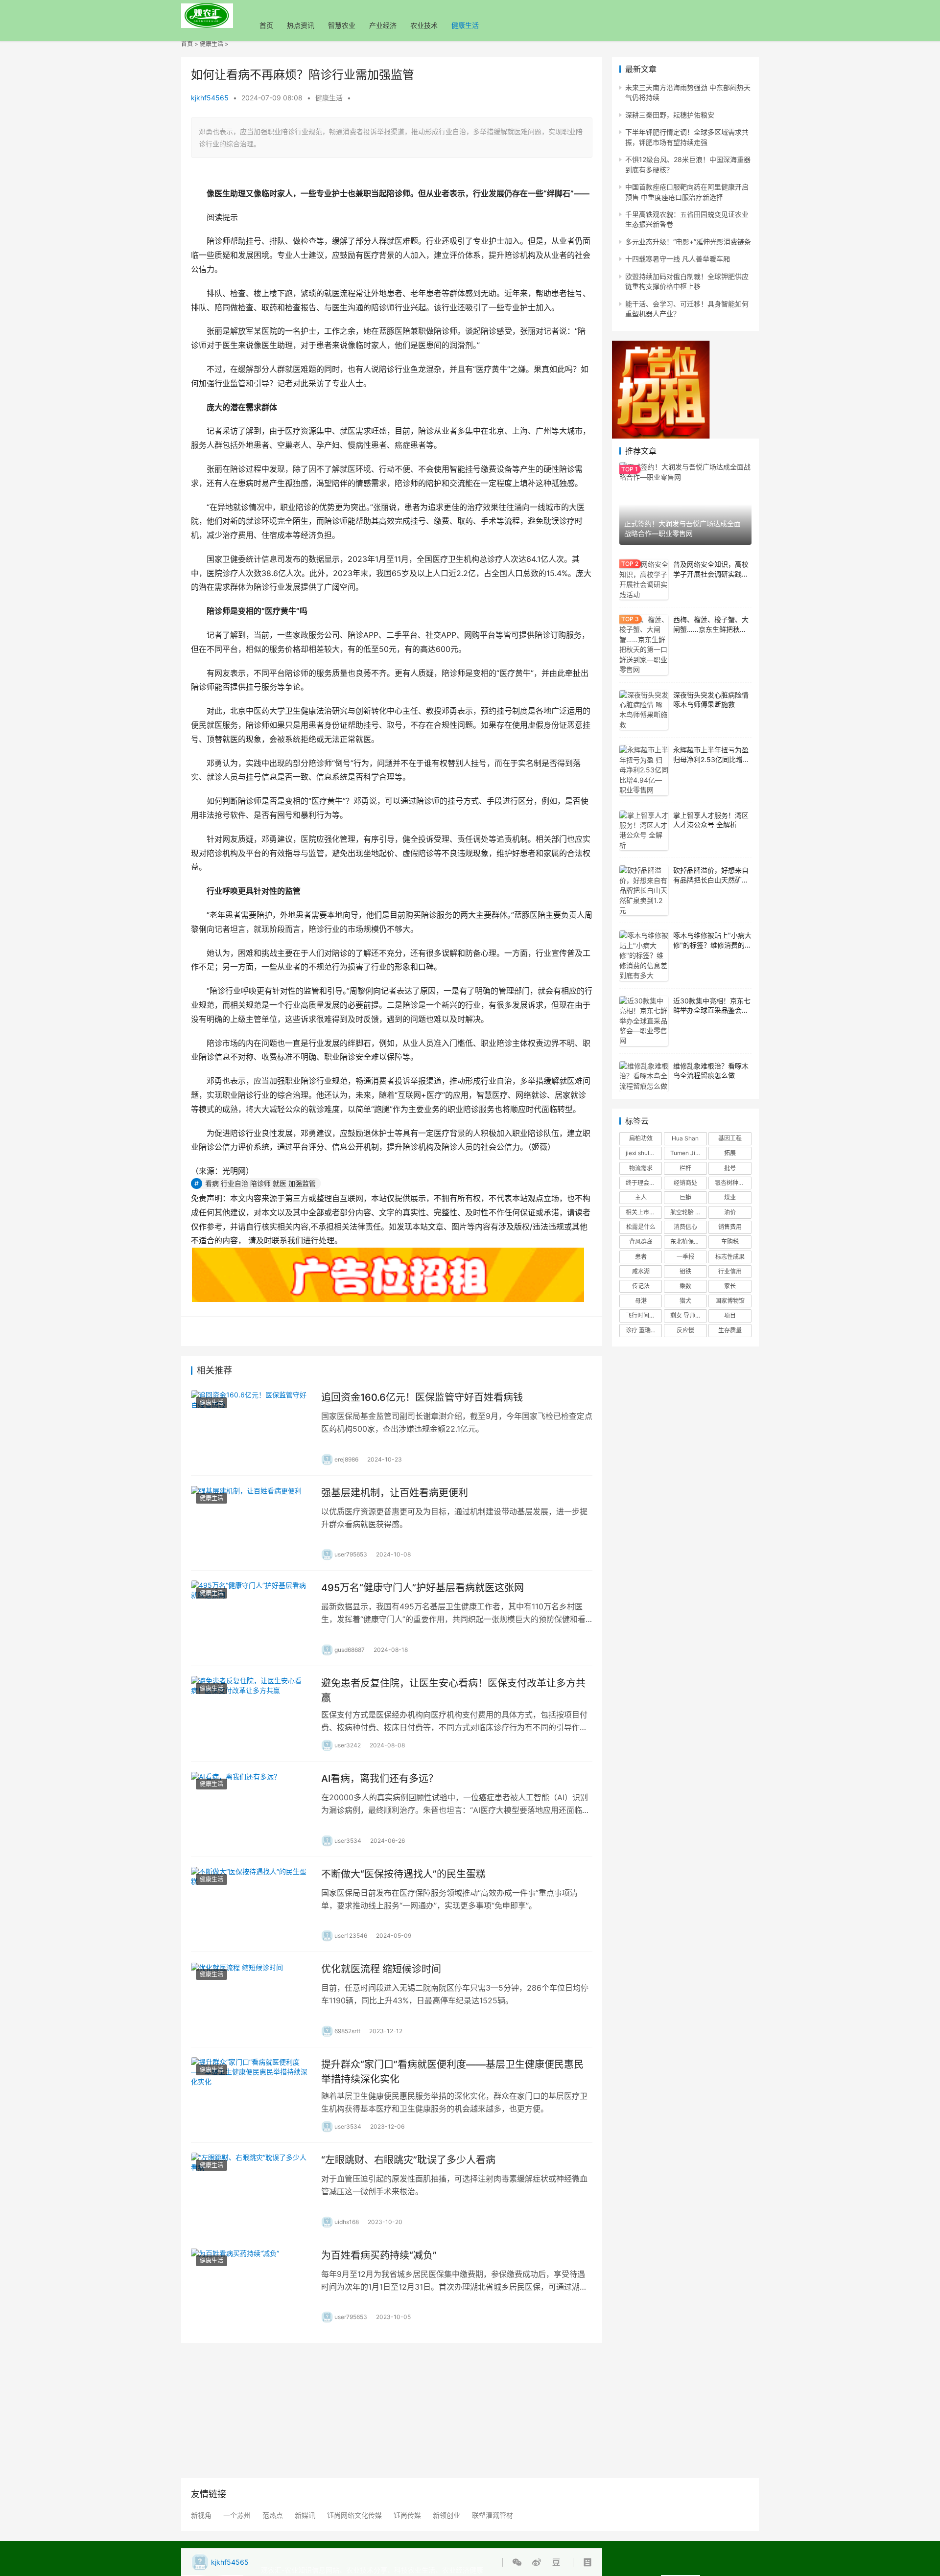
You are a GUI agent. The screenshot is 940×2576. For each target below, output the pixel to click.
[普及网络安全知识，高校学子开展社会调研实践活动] (644, 580)
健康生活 (465, 25)
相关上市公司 (643, 1212)
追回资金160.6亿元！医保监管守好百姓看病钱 (422, 1397)
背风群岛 (641, 1242)
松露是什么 (641, 1227)
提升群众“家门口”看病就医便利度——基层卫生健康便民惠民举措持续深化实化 (452, 2072)
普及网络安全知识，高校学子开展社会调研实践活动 (711, 574)
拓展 (730, 1153)
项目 (730, 1315)
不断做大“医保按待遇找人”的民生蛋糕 (403, 1874)
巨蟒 (685, 1197)
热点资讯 (301, 25)
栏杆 (685, 1168)
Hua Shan (685, 1138)
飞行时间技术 (643, 1315)
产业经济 (383, 25)
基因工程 (730, 1138)
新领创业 (446, 2515)
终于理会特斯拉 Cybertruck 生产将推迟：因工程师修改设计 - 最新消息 (644, 1183)
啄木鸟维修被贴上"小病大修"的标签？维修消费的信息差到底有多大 (712, 945)
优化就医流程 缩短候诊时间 (381, 1969)
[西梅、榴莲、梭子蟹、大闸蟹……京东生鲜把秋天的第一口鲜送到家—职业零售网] (644, 645)
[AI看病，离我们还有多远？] (251, 1809)
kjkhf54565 (210, 98)
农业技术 (424, 25)
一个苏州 (237, 2515)
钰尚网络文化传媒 (354, 2515)
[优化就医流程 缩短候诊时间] (251, 1999)
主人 (641, 1197)
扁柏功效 (641, 1138)
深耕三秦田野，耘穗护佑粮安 (670, 115)
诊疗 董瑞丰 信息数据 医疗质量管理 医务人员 (644, 1330)
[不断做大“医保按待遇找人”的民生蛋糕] (251, 1904)
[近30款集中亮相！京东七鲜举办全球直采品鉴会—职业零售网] (644, 1021)
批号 (730, 1168)
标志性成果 (730, 1257)
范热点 (273, 2515)
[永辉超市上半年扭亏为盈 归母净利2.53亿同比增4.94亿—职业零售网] (644, 770)
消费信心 (685, 1227)
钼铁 (685, 1271)
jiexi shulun (641, 1153)
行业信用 (730, 1271)
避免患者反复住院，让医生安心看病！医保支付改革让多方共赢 (453, 1690)
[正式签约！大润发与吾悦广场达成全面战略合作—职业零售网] (685, 503)
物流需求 (641, 1168)
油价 (730, 1212)
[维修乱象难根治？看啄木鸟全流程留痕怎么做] (644, 1077)
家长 (730, 1286)
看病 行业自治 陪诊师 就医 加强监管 (260, 1183)
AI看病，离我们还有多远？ (380, 1779)
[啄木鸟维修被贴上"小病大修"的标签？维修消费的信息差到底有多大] (644, 955)
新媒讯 (305, 2515)
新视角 (201, 2515)
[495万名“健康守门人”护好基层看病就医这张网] (251, 1618)
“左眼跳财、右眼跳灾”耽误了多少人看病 (408, 2160)
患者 (641, 1257)
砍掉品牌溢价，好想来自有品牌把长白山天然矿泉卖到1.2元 (711, 880)
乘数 (685, 1286)
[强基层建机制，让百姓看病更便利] (251, 1523)
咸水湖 (641, 1271)
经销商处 (685, 1183)
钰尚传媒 (407, 2515)
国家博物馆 (730, 1301)
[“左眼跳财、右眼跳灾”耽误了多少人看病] (251, 2190)
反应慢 (685, 1330)
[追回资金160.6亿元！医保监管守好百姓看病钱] (251, 1428)
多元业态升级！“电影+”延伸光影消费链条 (688, 242)
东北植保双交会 (688, 1242)
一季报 (685, 1257)
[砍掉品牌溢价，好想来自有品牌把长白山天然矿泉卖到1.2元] (644, 890)
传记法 (641, 1286)
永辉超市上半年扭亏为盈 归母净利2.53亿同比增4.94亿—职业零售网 (711, 759)
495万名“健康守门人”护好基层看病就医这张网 (423, 1588)
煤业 (730, 1197)
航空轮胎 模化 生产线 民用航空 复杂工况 (688, 1212)
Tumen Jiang (688, 1153)
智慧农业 (342, 25)
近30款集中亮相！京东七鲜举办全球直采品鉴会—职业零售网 (712, 1010)
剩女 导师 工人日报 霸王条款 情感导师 (688, 1315)
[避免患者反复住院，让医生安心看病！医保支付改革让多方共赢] (251, 1714)
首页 (266, 25)
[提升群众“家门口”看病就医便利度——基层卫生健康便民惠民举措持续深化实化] (251, 2095)
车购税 (730, 1242)
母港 (641, 1301)
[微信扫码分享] (519, 2562)
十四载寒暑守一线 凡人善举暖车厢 (678, 259)
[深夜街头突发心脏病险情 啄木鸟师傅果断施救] (644, 710)
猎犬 (685, 1301)
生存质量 (730, 1330)
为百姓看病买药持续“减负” (379, 2255)
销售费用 (730, 1227)
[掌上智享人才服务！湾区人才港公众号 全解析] (644, 831)
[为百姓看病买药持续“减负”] (251, 2286)
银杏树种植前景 (733, 1183)
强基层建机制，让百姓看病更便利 (395, 1493)
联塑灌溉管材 (493, 2515)
